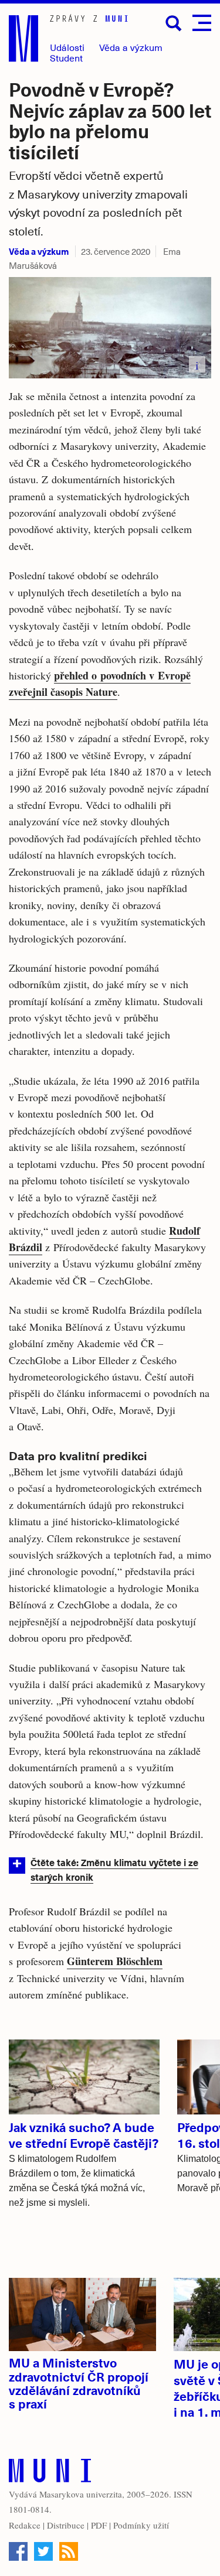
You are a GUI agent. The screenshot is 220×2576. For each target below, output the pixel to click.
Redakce (25, 2525)
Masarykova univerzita (81, 2494)
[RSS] (69, 2551)
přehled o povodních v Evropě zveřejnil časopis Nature (100, 684)
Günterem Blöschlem (115, 1961)
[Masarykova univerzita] (50, 2473)
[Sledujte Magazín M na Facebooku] (18, 2551)
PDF (99, 2525)
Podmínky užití (141, 2525)
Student (66, 58)
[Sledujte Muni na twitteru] (43, 2551)
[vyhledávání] (174, 23)
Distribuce (66, 2525)
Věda (131, 47)
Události (67, 47)
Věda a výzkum (39, 251)
